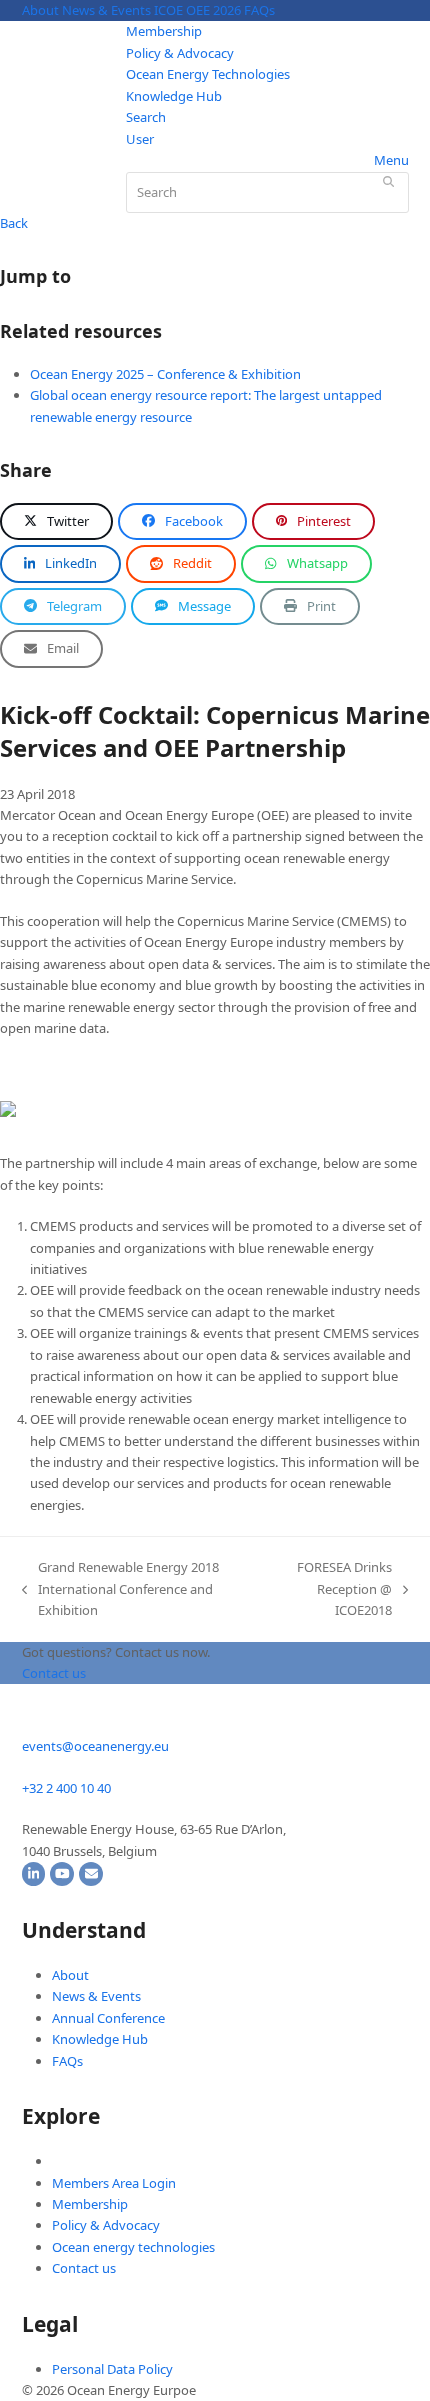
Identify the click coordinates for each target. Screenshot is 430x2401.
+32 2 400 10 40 (66, 1788)
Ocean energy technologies (133, 2247)
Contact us (84, 2268)
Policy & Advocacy (180, 53)
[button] (56, 521)
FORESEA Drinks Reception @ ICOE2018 (333, 1589)
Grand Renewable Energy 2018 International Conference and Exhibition (120, 1589)
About (40, 10)
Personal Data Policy (112, 2369)
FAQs (259, 10)
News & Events (106, 10)
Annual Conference (108, 2018)
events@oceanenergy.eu (95, 1746)
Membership (164, 31)
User (140, 139)
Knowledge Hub (174, 96)
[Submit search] (388, 181)
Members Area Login (114, 2183)
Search (146, 117)
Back (14, 223)
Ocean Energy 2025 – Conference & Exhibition (165, 374)
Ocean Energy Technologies (208, 74)
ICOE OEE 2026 (197, 10)
